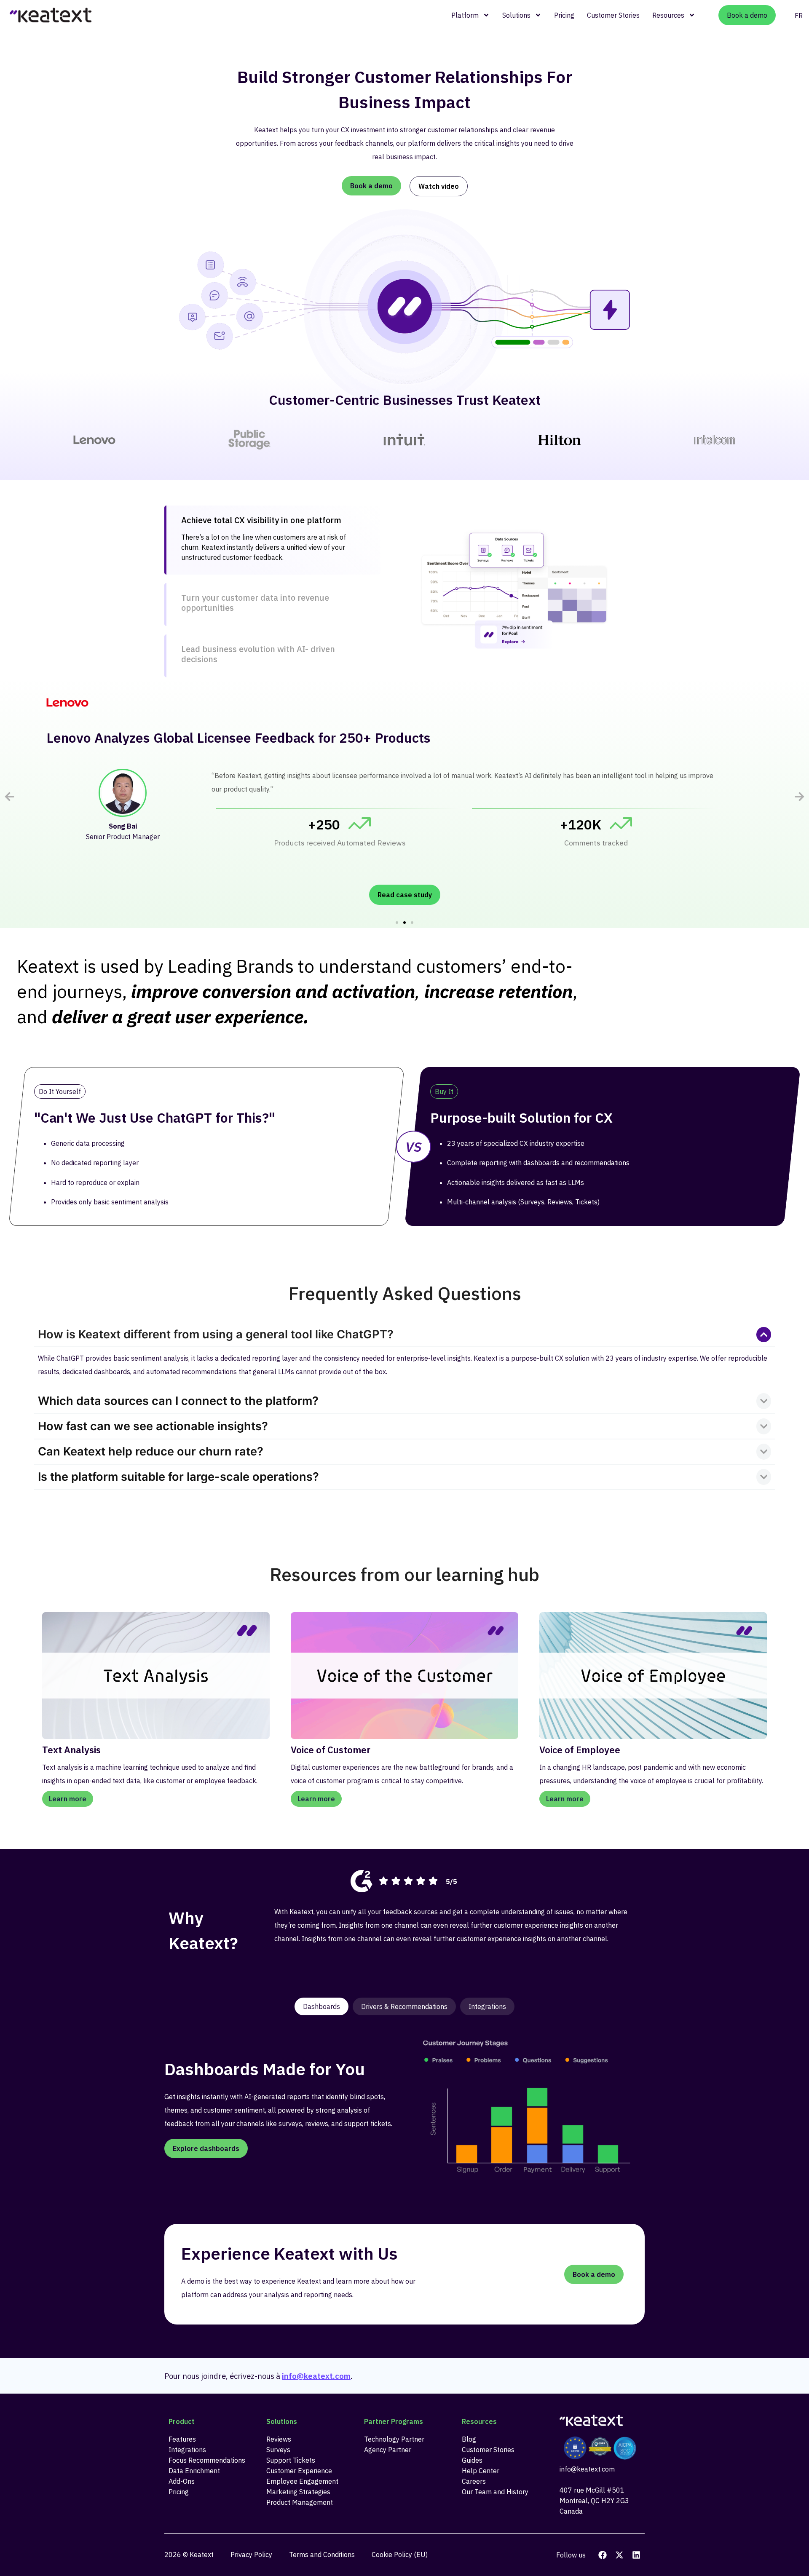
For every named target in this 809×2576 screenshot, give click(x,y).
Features (182, 2439)
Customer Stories (613, 15)
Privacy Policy (251, 2555)
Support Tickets (291, 2460)
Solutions (516, 15)
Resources (668, 15)
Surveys (278, 2450)
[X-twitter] (619, 2555)
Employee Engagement (302, 2481)
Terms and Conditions (322, 2555)
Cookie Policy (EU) (400, 2555)
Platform (465, 15)
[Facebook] (603, 2555)
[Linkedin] (636, 2555)
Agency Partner (388, 2450)
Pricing (564, 15)
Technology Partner (394, 2439)
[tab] (272, 540)
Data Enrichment (194, 2471)
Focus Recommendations (207, 2460)
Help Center (481, 2471)
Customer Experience (299, 2471)
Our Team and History (495, 2492)
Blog (469, 2439)
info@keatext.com (316, 2376)
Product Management (300, 2502)
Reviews (279, 2439)
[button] (9, 796)
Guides (472, 2460)
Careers (474, 2481)
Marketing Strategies (298, 2492)
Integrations (187, 2450)
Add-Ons (182, 2481)
